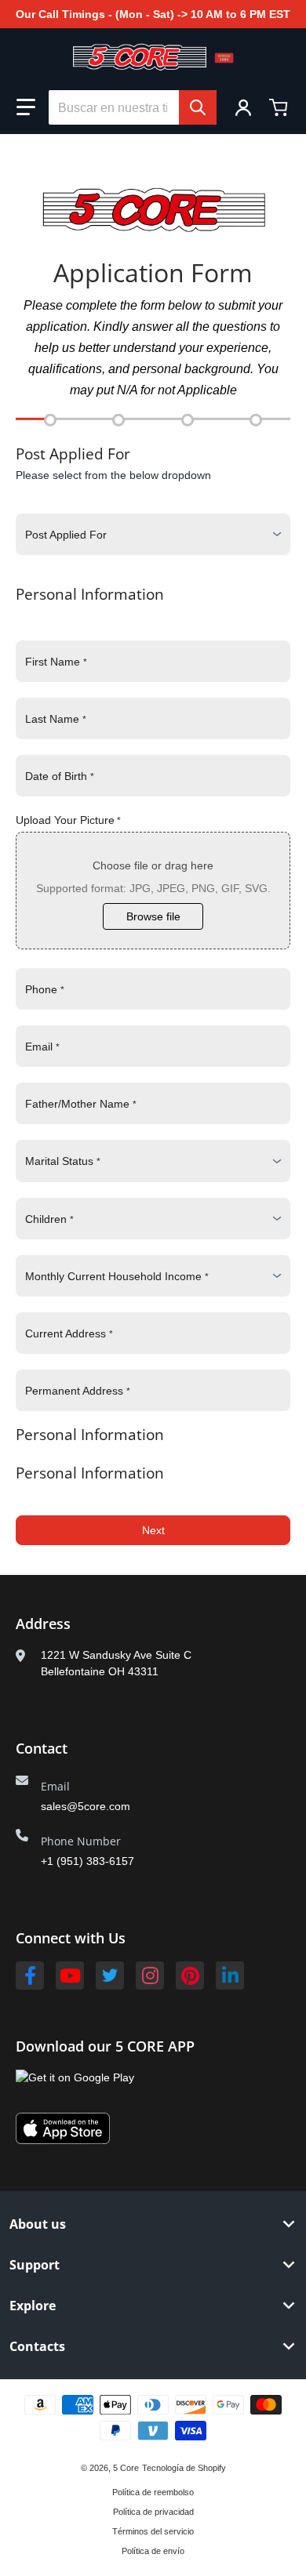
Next (153, 1530)
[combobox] (133, 107)
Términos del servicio (153, 2531)
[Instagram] (150, 1976)
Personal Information (90, 594)
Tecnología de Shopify (184, 2468)
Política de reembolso (153, 2492)
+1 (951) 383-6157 (87, 1861)
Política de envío (153, 2551)
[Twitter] (110, 1976)
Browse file (153, 916)
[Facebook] (30, 1976)
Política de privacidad (153, 2512)
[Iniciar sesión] (243, 107)
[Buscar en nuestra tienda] (198, 107)
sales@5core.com (86, 1806)
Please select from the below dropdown (113, 475)
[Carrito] (280, 107)
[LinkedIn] (230, 1976)
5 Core (126, 2468)
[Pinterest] (190, 1976)
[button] (26, 107)
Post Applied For (73, 454)
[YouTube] (70, 1976)
